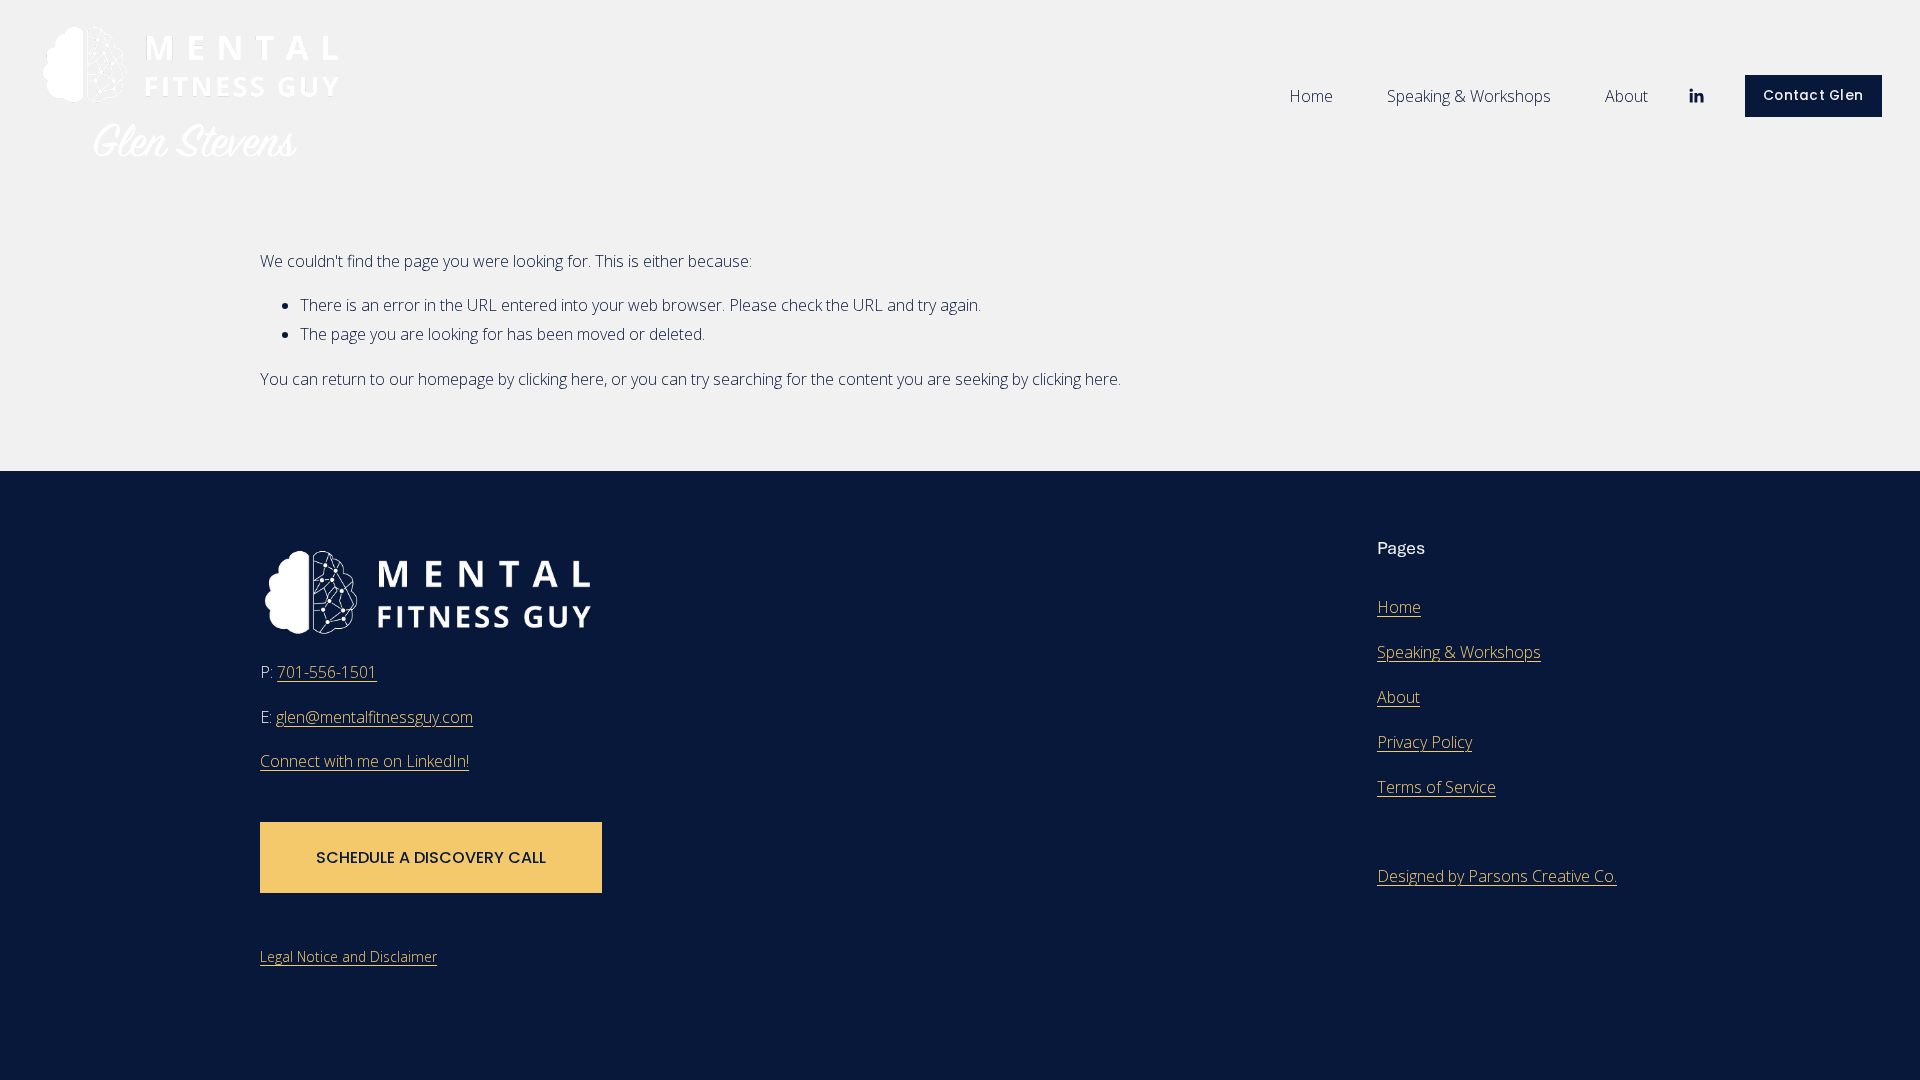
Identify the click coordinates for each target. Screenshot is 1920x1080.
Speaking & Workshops (1469, 96)
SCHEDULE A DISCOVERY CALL (431, 857)
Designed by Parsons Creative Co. (1497, 876)
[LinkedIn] (1696, 96)
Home (1311, 96)
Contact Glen (1813, 95)
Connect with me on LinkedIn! (364, 761)
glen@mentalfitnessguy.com (374, 717)
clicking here (561, 379)
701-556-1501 (327, 672)
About (1626, 96)
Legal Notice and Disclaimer (348, 956)
